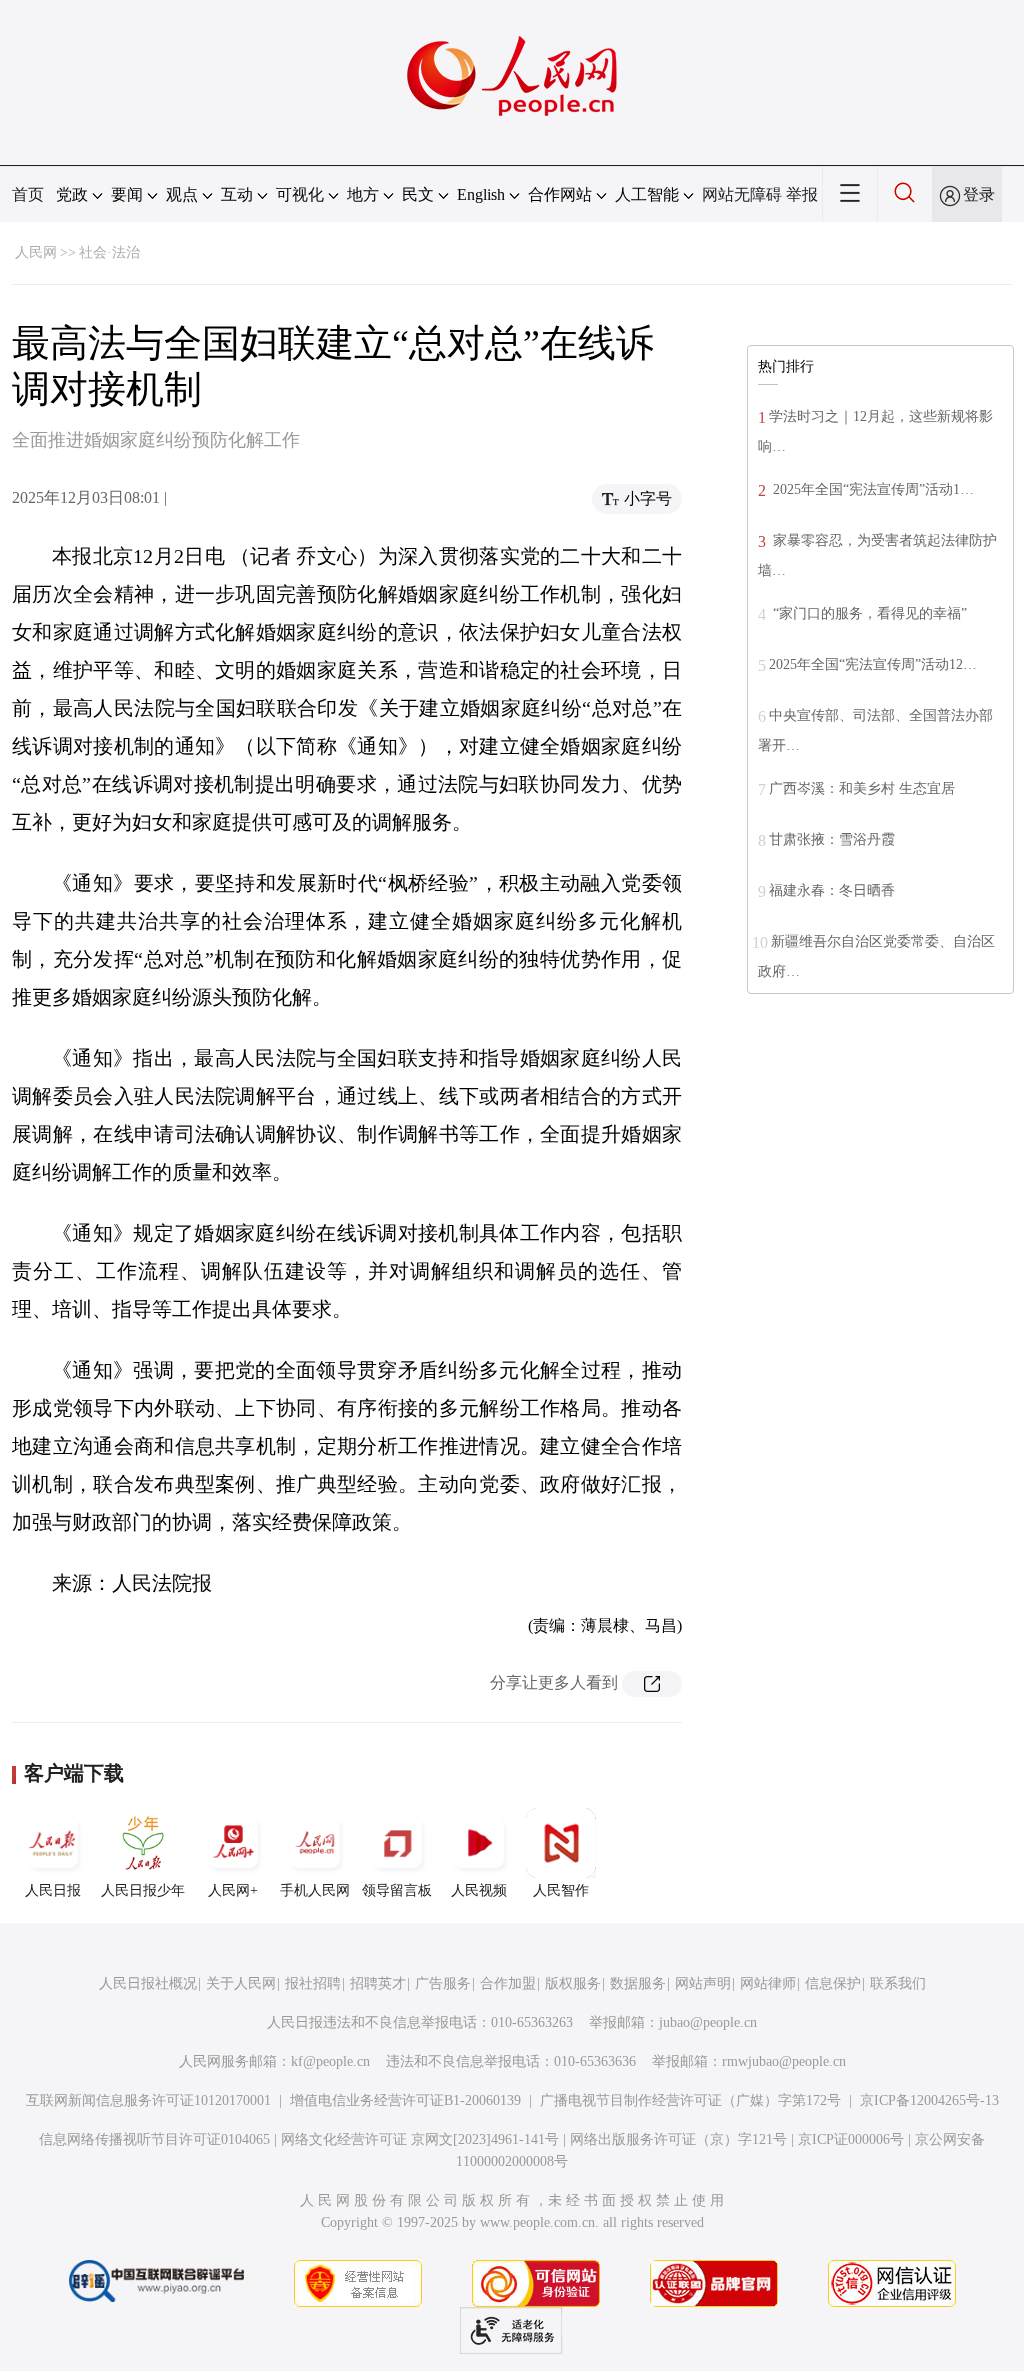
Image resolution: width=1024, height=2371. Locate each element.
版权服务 (573, 1983)
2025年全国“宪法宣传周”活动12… (873, 664)
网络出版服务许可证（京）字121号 (678, 2139)
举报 (802, 194)
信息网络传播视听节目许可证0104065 (154, 2139)
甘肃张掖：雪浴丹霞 (832, 839)
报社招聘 (313, 1983)
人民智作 (561, 1890)
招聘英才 (378, 1983)
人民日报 (53, 1890)
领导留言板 (397, 1890)
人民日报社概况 (148, 1983)
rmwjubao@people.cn (784, 2061)
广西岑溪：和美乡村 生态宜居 (862, 788)
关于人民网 (241, 1983)
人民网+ (233, 1890)
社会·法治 (109, 252)
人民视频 (479, 1890)
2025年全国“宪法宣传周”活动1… (871, 489)
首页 (28, 194)
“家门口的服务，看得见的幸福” (868, 613)
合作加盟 (508, 1983)
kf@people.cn (330, 2061)
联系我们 (898, 1983)
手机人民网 (315, 1890)
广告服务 (443, 1983)
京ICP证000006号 (851, 2139)
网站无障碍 (742, 194)
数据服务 (638, 1983)
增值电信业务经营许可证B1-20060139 (405, 2100)
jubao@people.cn (708, 2022)
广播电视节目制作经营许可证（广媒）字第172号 (690, 2100)
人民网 (36, 252)
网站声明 (703, 1983)
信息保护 (833, 1983)
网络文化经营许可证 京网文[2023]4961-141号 (420, 2139)
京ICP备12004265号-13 (929, 2100)
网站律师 (768, 1983)
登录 (979, 194)
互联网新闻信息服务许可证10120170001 (148, 2100)
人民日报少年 (143, 1890)
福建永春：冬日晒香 (832, 890)
